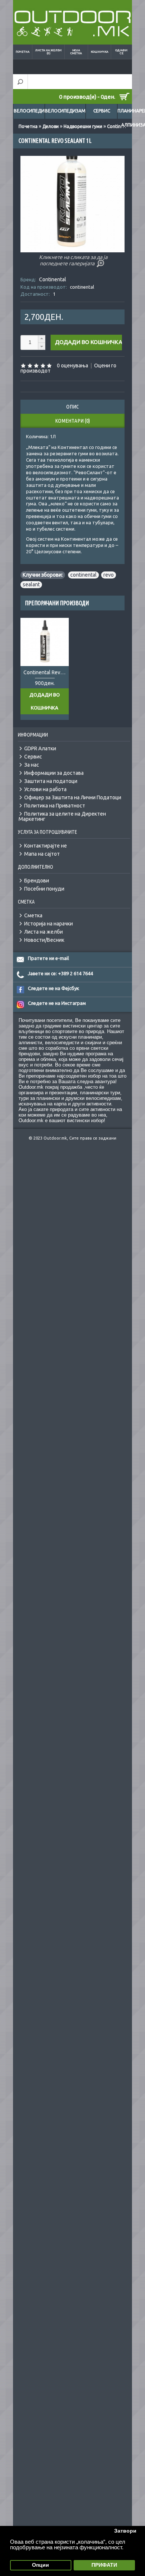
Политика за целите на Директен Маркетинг (62, 816)
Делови (51, 126)
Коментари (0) (72, 421)
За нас (32, 765)
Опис (72, 407)
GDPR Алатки (40, 748)
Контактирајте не (46, 846)
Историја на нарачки (49, 924)
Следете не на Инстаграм (57, 1003)
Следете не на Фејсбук (54, 988)
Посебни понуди (44, 889)
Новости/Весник (44, 940)
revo (109, 575)
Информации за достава (54, 773)
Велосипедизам (65, 111)
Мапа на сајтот (42, 854)
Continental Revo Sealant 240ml (46, 672)
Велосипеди (29, 111)
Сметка (33, 915)
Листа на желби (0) (48, 52)
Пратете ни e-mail (48, 958)
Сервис (102, 111)
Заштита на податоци (51, 781)
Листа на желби (43, 932)
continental (83, 575)
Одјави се (121, 52)
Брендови (37, 881)
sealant (31, 584)
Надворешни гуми (83, 126)
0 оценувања (72, 366)
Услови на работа (45, 789)
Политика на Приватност (55, 806)
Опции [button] (41, 2565)
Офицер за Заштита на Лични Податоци (73, 797)
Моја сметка (76, 52)
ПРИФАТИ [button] (104, 2565)
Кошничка (99, 52)
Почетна (22, 52)
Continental (53, 279)
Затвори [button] (125, 2531)
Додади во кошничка (45, 701)
